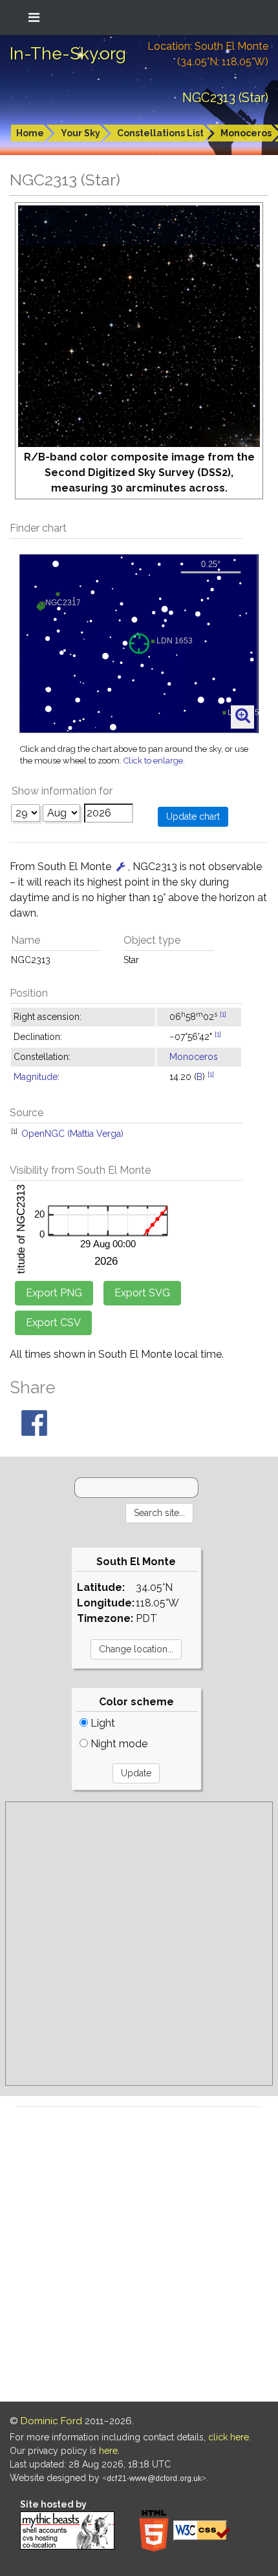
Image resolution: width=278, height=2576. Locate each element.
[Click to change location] (121, 867)
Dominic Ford (51, 2421)
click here (229, 2437)
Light (102, 1723)
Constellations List (160, 133)
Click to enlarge (153, 761)
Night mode (118, 1744)
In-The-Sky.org (68, 54)
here (108, 2451)
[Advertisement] (139, 1944)
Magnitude (36, 1077)
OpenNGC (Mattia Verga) (72, 1134)
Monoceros (194, 1057)
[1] (223, 1014)
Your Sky (80, 133)
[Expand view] (243, 716)
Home (30, 133)
